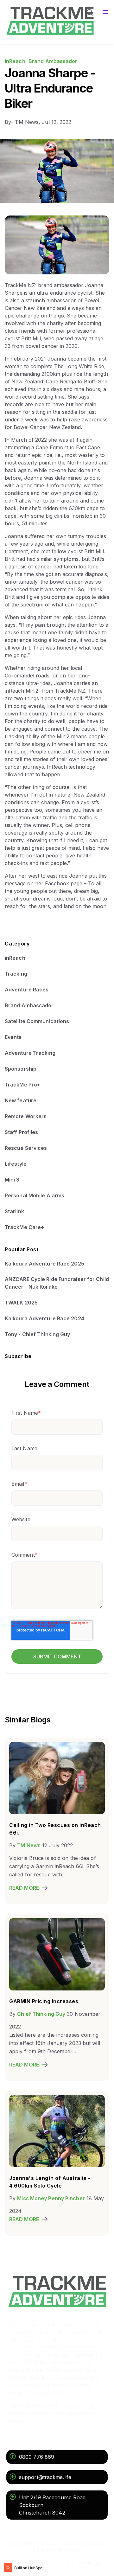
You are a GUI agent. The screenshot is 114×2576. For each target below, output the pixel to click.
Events (13, 1037)
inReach (15, 61)
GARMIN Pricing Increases (44, 2001)
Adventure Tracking (30, 1053)
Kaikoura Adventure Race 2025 (44, 1264)
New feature (21, 1100)
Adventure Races (27, 990)
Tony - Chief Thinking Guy (38, 1334)
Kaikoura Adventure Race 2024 (44, 1318)
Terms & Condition (77, 2563)
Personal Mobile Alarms (35, 1195)
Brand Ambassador (53, 61)
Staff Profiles (21, 1132)
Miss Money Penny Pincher (51, 2198)
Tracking (16, 974)
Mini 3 (12, 1180)
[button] (90, 13)
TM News (29, 1845)
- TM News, (23, 122)
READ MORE (24, 1888)
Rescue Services (26, 1148)
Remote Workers (26, 1116)
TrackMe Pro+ (22, 1085)
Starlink (14, 1211)
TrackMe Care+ (24, 1227)
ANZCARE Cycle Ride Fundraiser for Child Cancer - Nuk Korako (57, 1283)
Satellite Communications (37, 1021)
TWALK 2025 (21, 1303)
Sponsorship (21, 1069)
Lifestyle (16, 1164)
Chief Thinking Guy (41, 2014)
